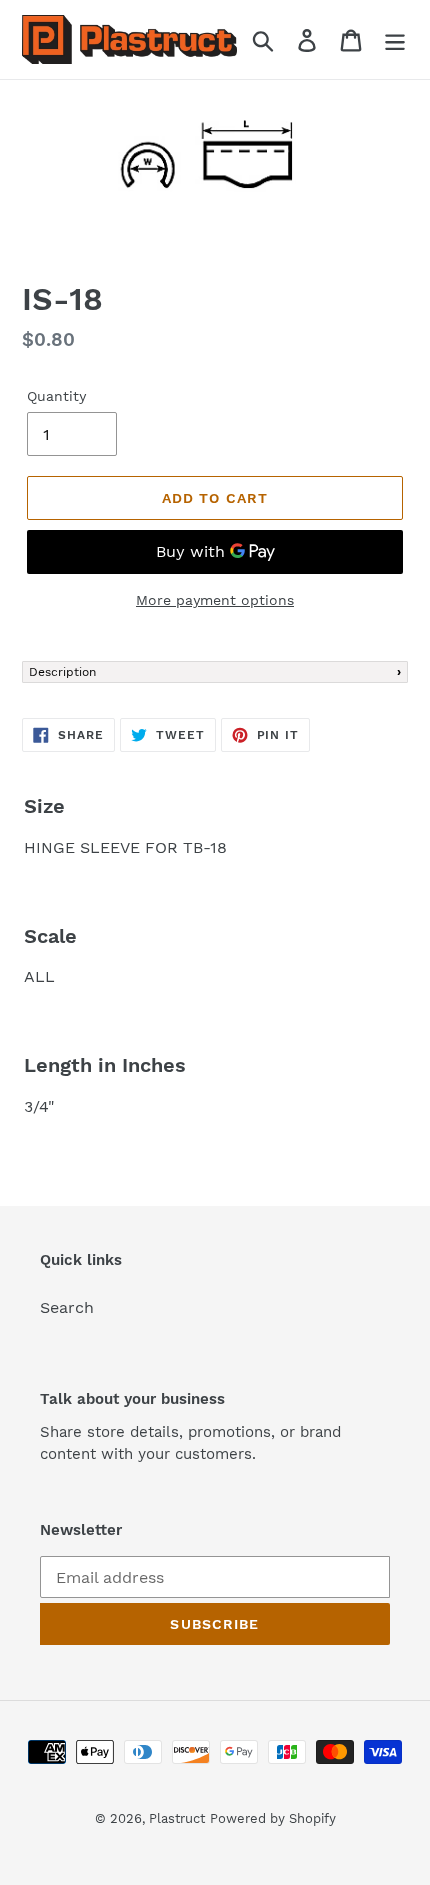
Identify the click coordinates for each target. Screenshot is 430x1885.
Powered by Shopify (273, 1818)
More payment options (215, 600)
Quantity (56, 396)
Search (67, 1307)
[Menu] (395, 39)
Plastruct (177, 1818)
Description (62, 672)
